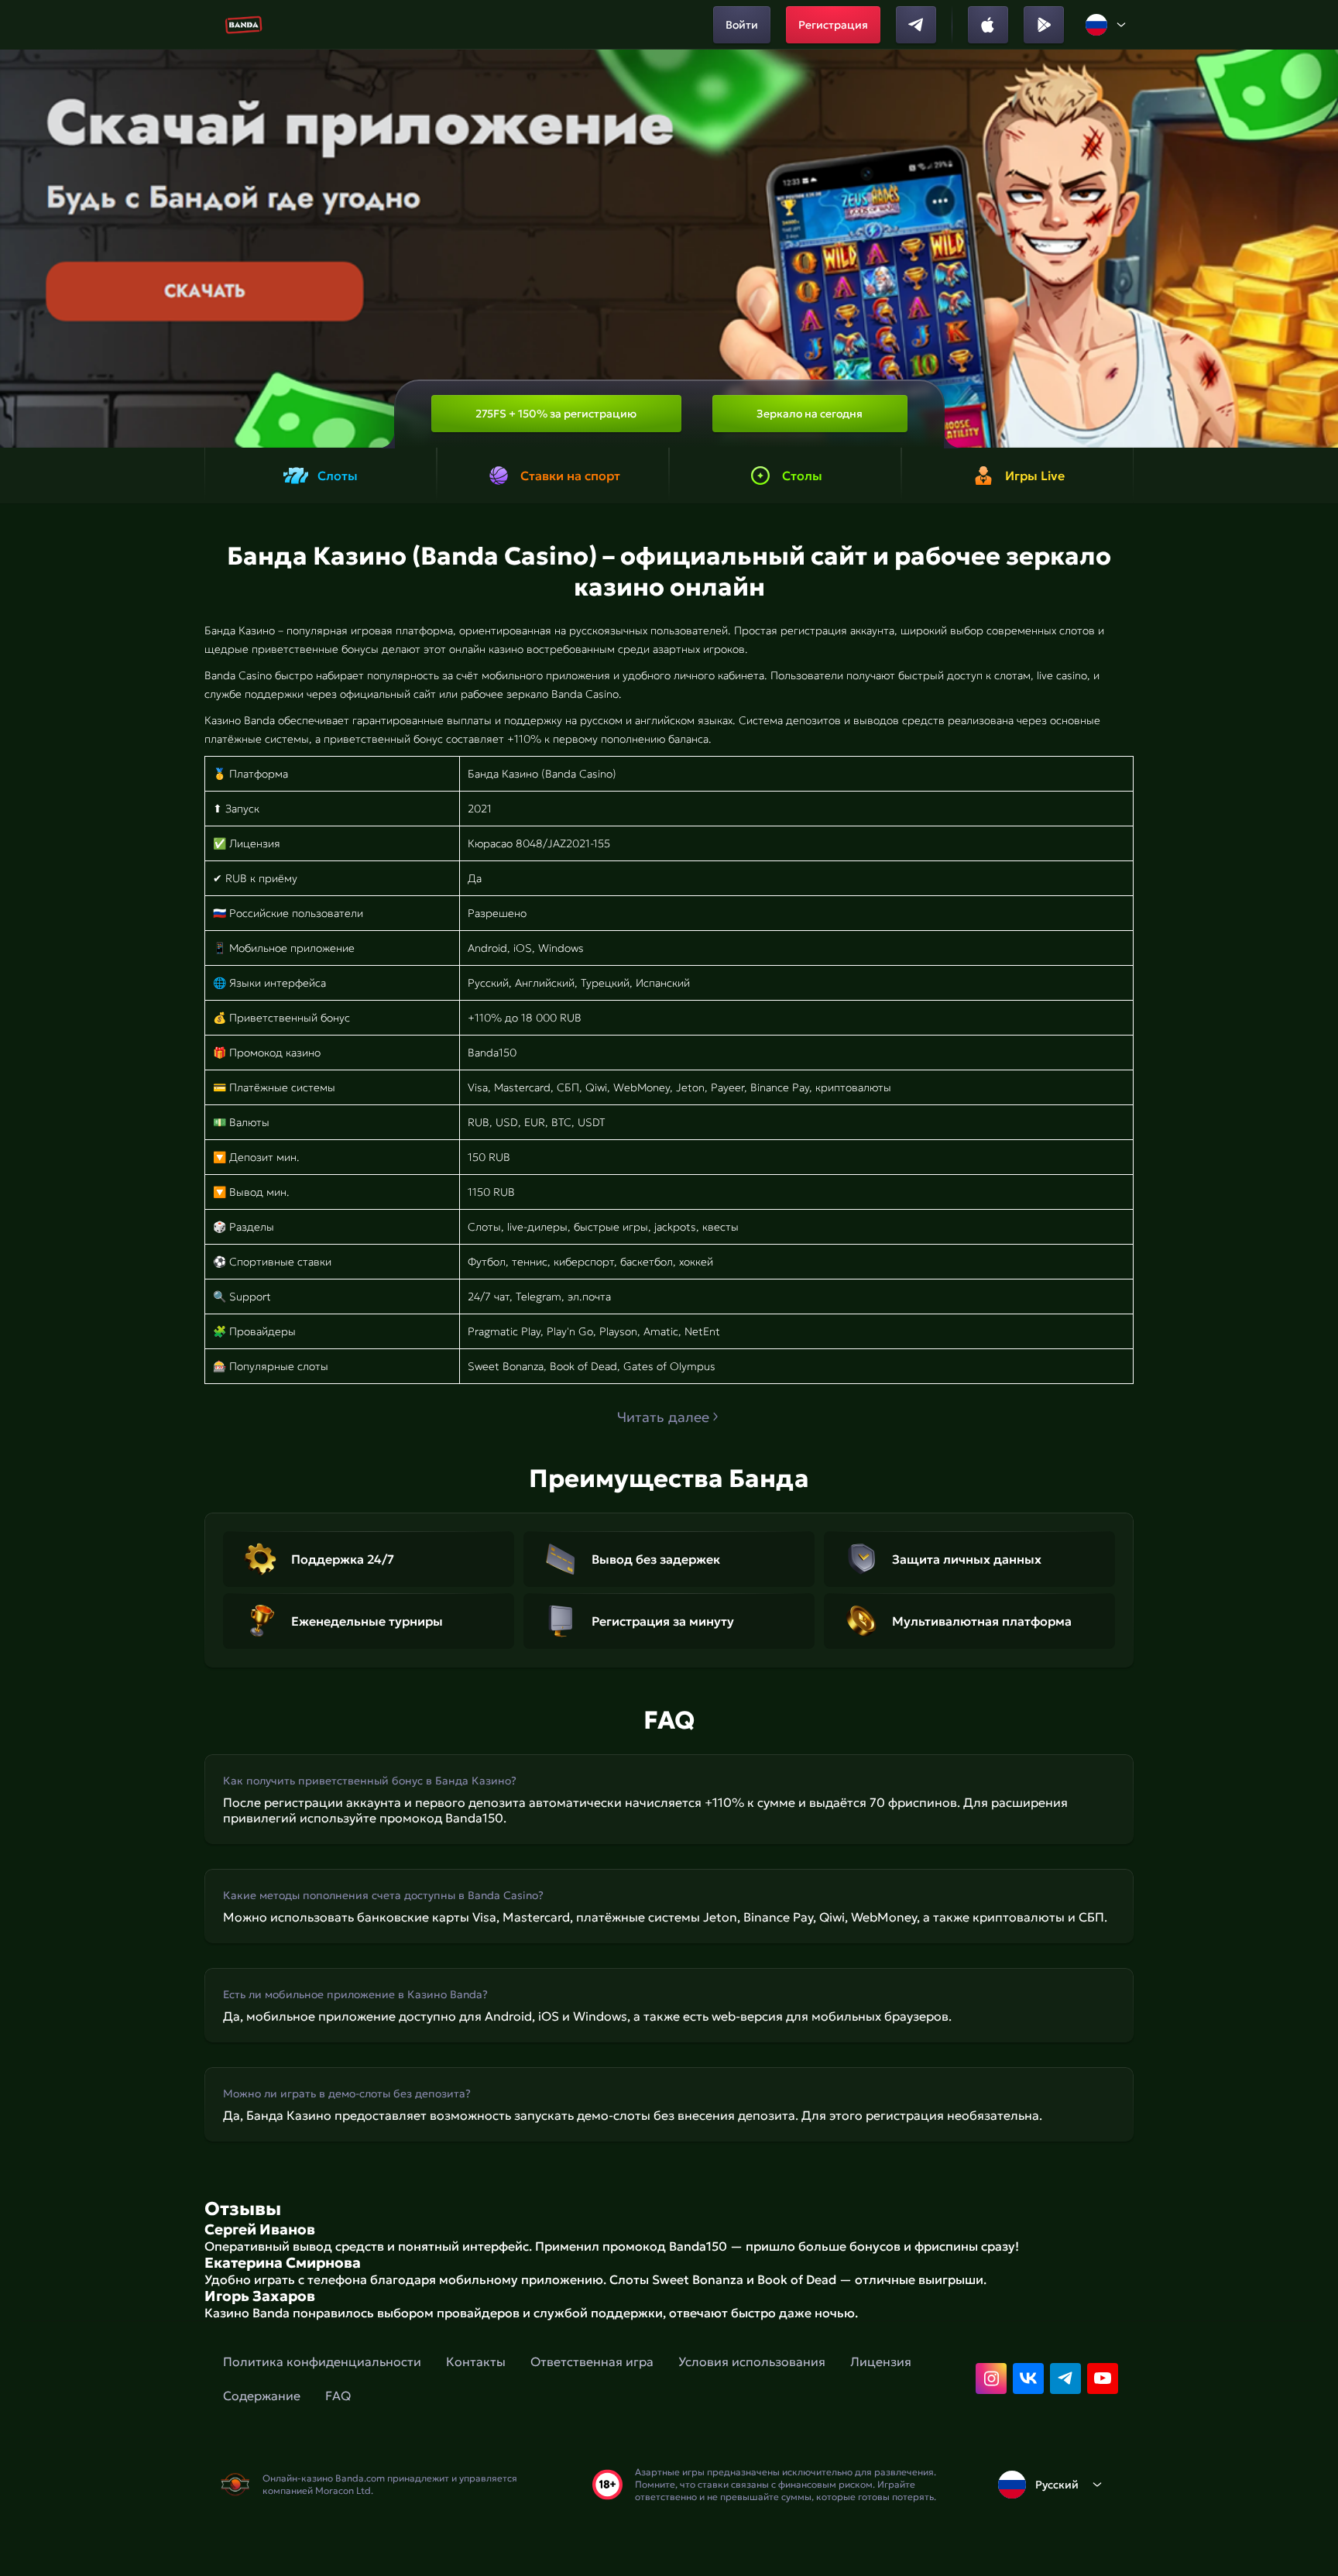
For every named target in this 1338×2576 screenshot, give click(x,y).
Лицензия (881, 2361)
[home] (244, 25)
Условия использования (752, 2361)
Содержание (262, 2396)
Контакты (476, 2361)
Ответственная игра (592, 2361)
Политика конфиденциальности (322, 2361)
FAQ (338, 2396)
